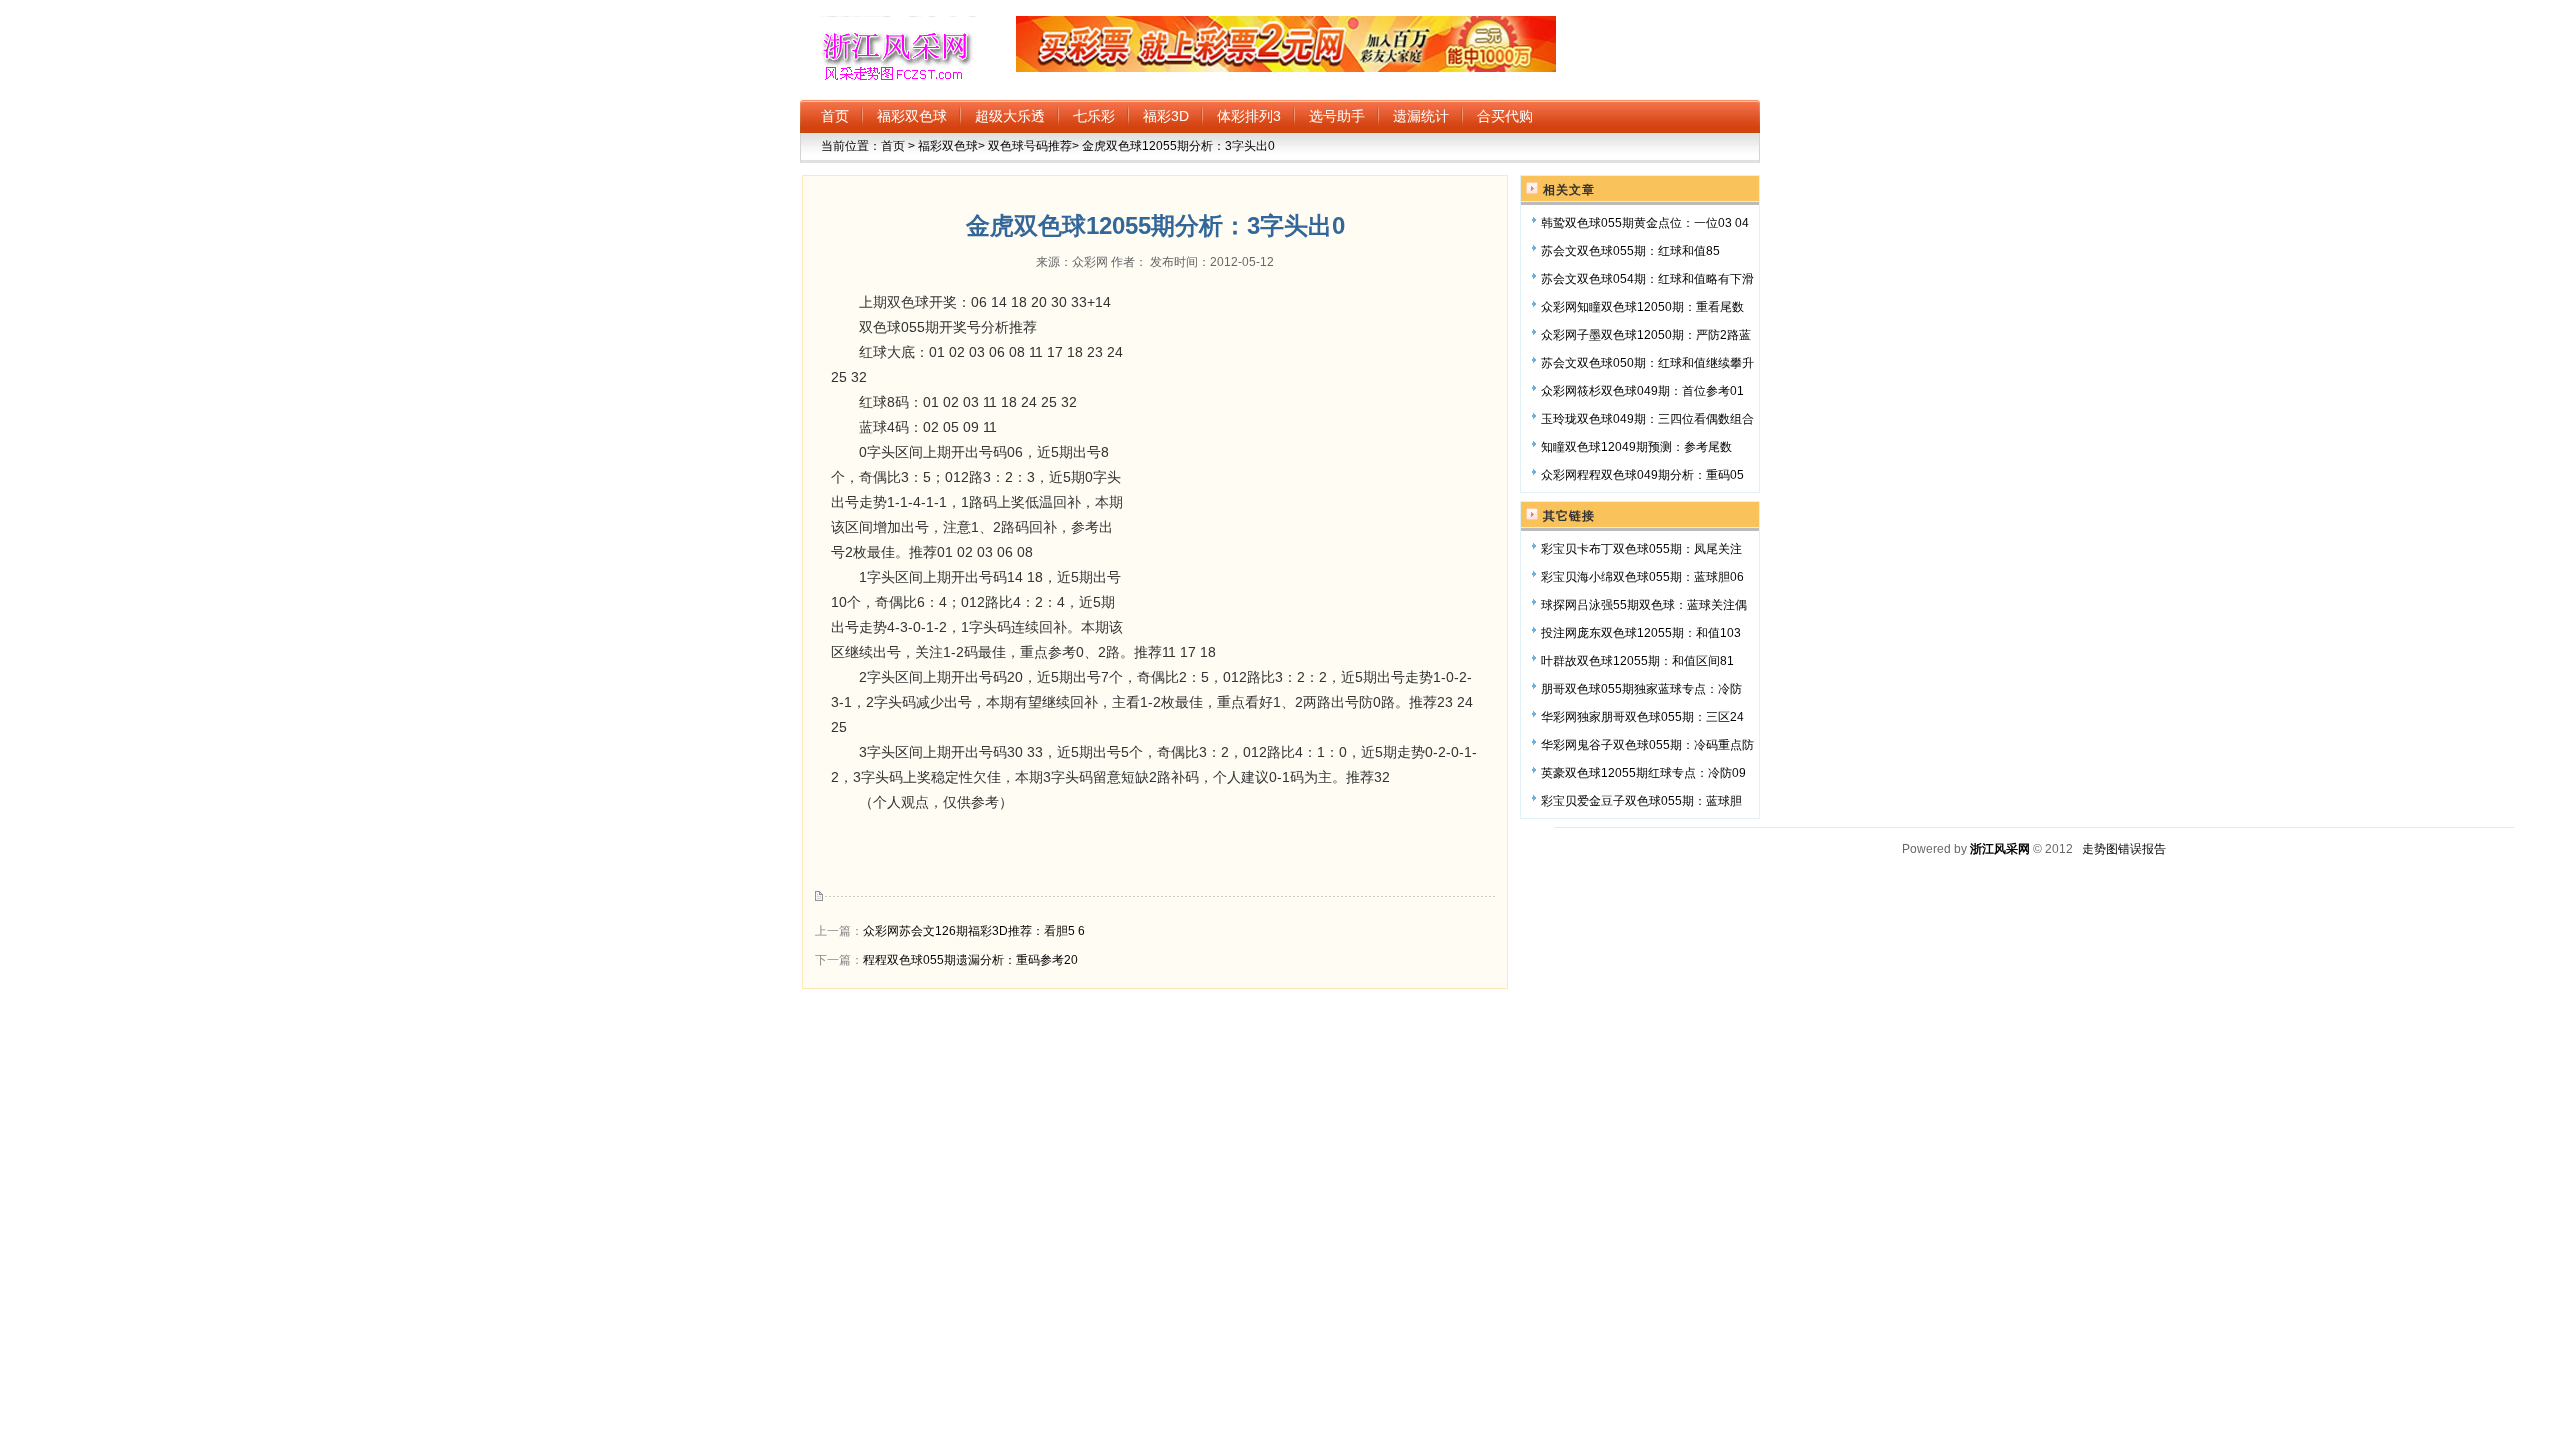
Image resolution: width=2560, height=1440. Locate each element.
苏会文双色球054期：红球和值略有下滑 (1647, 279)
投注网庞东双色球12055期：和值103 (1641, 633)
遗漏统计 (1421, 116)
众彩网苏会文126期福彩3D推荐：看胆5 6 (974, 931)
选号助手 (1337, 116)
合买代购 (1505, 116)
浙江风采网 (2000, 849)
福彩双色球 (912, 116)
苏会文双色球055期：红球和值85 (1630, 251)
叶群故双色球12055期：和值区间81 (1637, 661)
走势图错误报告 (2124, 849)
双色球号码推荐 (1028, 146)
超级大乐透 (1010, 116)
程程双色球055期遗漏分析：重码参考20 (970, 960)
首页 (835, 116)
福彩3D (1166, 116)
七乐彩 (1094, 116)
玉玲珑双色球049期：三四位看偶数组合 (1647, 419)
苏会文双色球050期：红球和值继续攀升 (1647, 363)
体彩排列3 (1249, 116)
